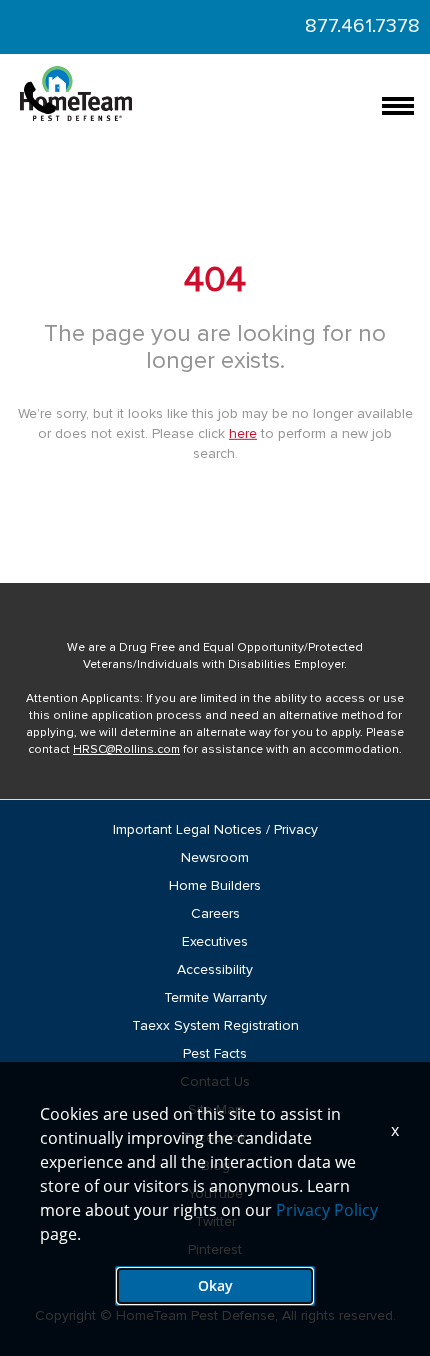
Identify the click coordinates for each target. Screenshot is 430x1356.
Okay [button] (215, 1285)
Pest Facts (215, 1054)
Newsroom (215, 858)
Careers (215, 914)
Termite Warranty (215, 998)
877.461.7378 (362, 26)
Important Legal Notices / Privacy (215, 830)
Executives (215, 942)
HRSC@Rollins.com (126, 750)
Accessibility (215, 970)
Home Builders (215, 886)
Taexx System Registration (215, 1026)
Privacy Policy (327, 1210)
